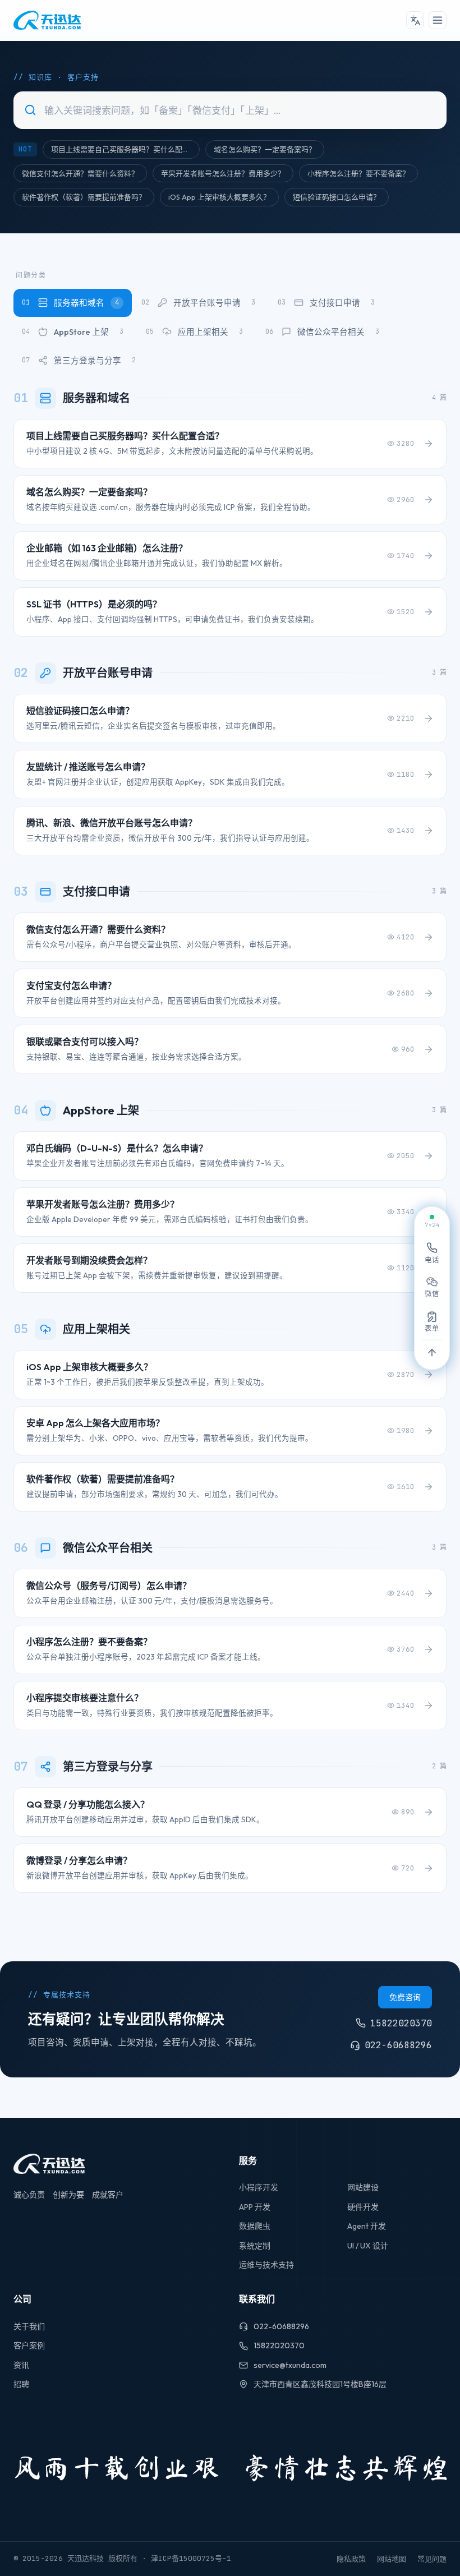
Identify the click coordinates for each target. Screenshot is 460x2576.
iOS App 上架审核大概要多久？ (219, 197)
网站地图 (392, 2559)
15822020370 (279, 2345)
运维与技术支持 (266, 2265)
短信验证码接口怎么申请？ (337, 197)
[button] (415, 20)
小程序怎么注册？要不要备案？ (358, 173)
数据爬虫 (255, 2226)
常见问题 (432, 2559)
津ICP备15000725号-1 (191, 2558)
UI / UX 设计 (368, 2246)
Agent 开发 (367, 2226)
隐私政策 (351, 2559)
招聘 (21, 2384)
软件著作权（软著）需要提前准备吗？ (84, 197)
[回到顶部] (432, 1353)
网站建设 (363, 2187)
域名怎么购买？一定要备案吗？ (265, 149)
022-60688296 (281, 2326)
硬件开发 (363, 2207)
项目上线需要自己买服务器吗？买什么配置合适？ (125, 149)
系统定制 (255, 2246)
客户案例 (29, 2345)
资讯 (21, 2365)
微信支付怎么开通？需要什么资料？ (80, 173)
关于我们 (29, 2326)
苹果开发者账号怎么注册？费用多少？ (223, 173)
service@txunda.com (290, 2365)
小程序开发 (259, 2187)
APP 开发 (255, 2207)
